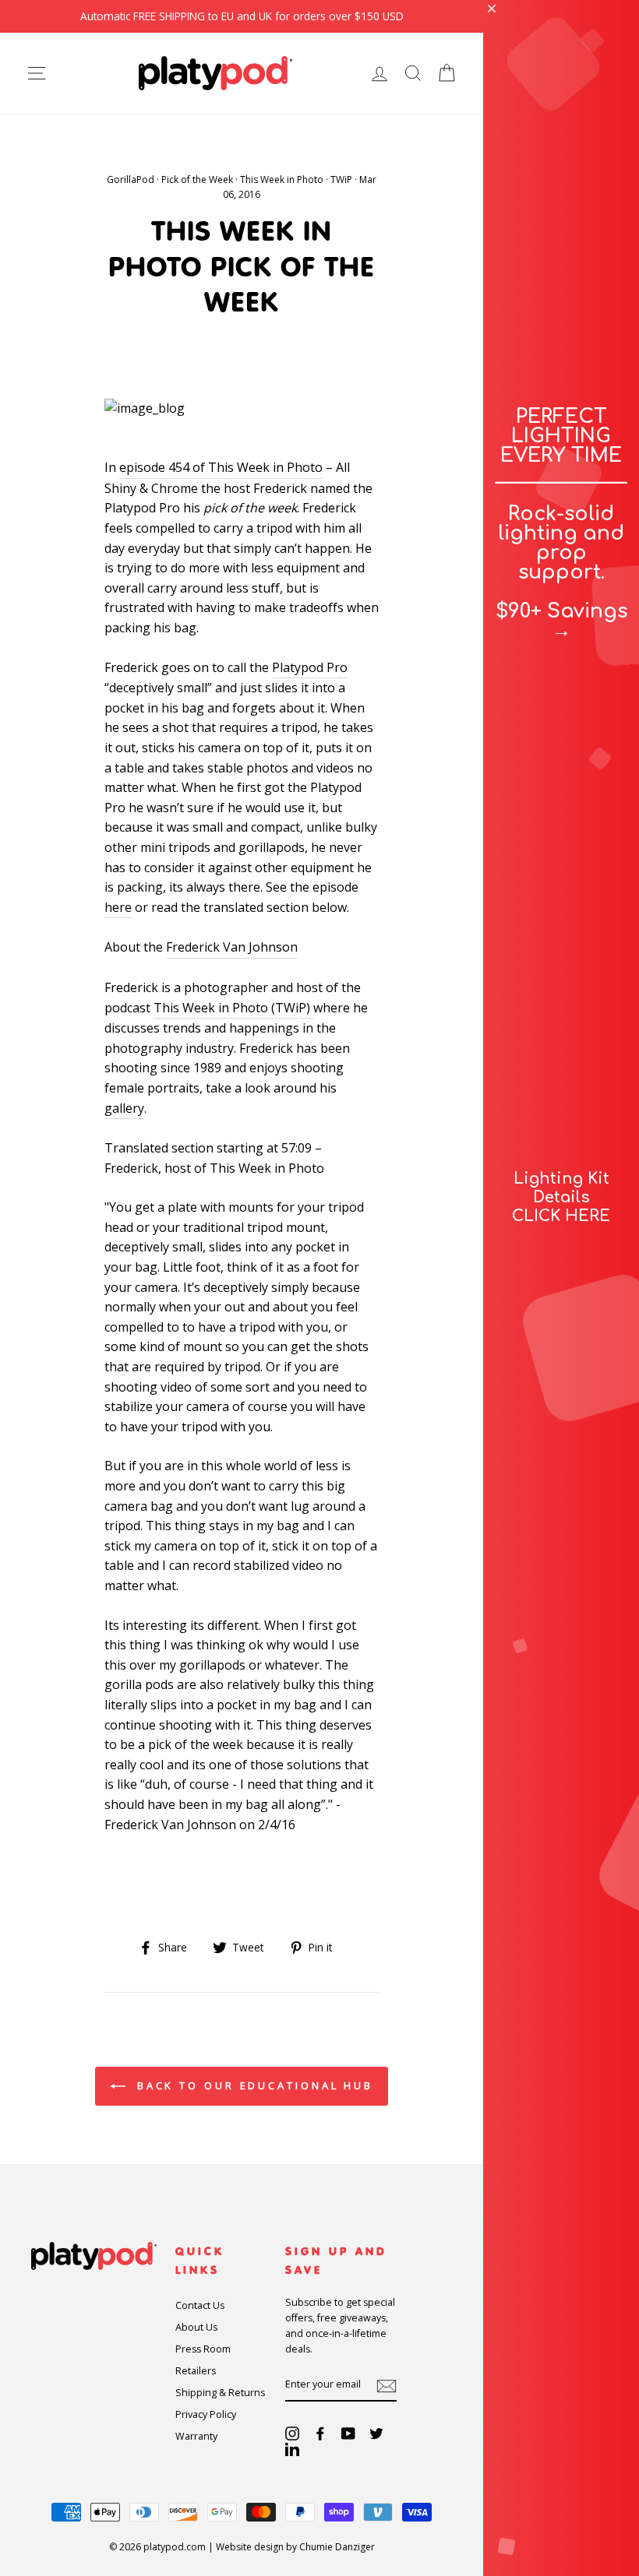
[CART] (447, 73)
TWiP (341, 179)
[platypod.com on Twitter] (376, 2433)
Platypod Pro (310, 667)
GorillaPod (131, 179)
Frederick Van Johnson (232, 947)
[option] (242, 16)
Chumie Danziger (337, 2547)
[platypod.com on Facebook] (320, 2433)
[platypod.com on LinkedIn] (292, 2448)
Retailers (196, 2371)
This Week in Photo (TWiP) (233, 1008)
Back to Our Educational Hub (252, 2085)
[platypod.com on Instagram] (292, 2433)
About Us (196, 2327)
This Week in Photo (282, 179)
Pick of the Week (197, 179)
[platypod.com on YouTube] (348, 2433)
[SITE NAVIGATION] (37, 73)
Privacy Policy (206, 2414)
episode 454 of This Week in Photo (221, 467)
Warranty (196, 2436)
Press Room (203, 2349)
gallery (124, 1108)
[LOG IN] (380, 73)
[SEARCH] (413, 73)
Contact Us (200, 2305)
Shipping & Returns (220, 2393)
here (118, 907)
